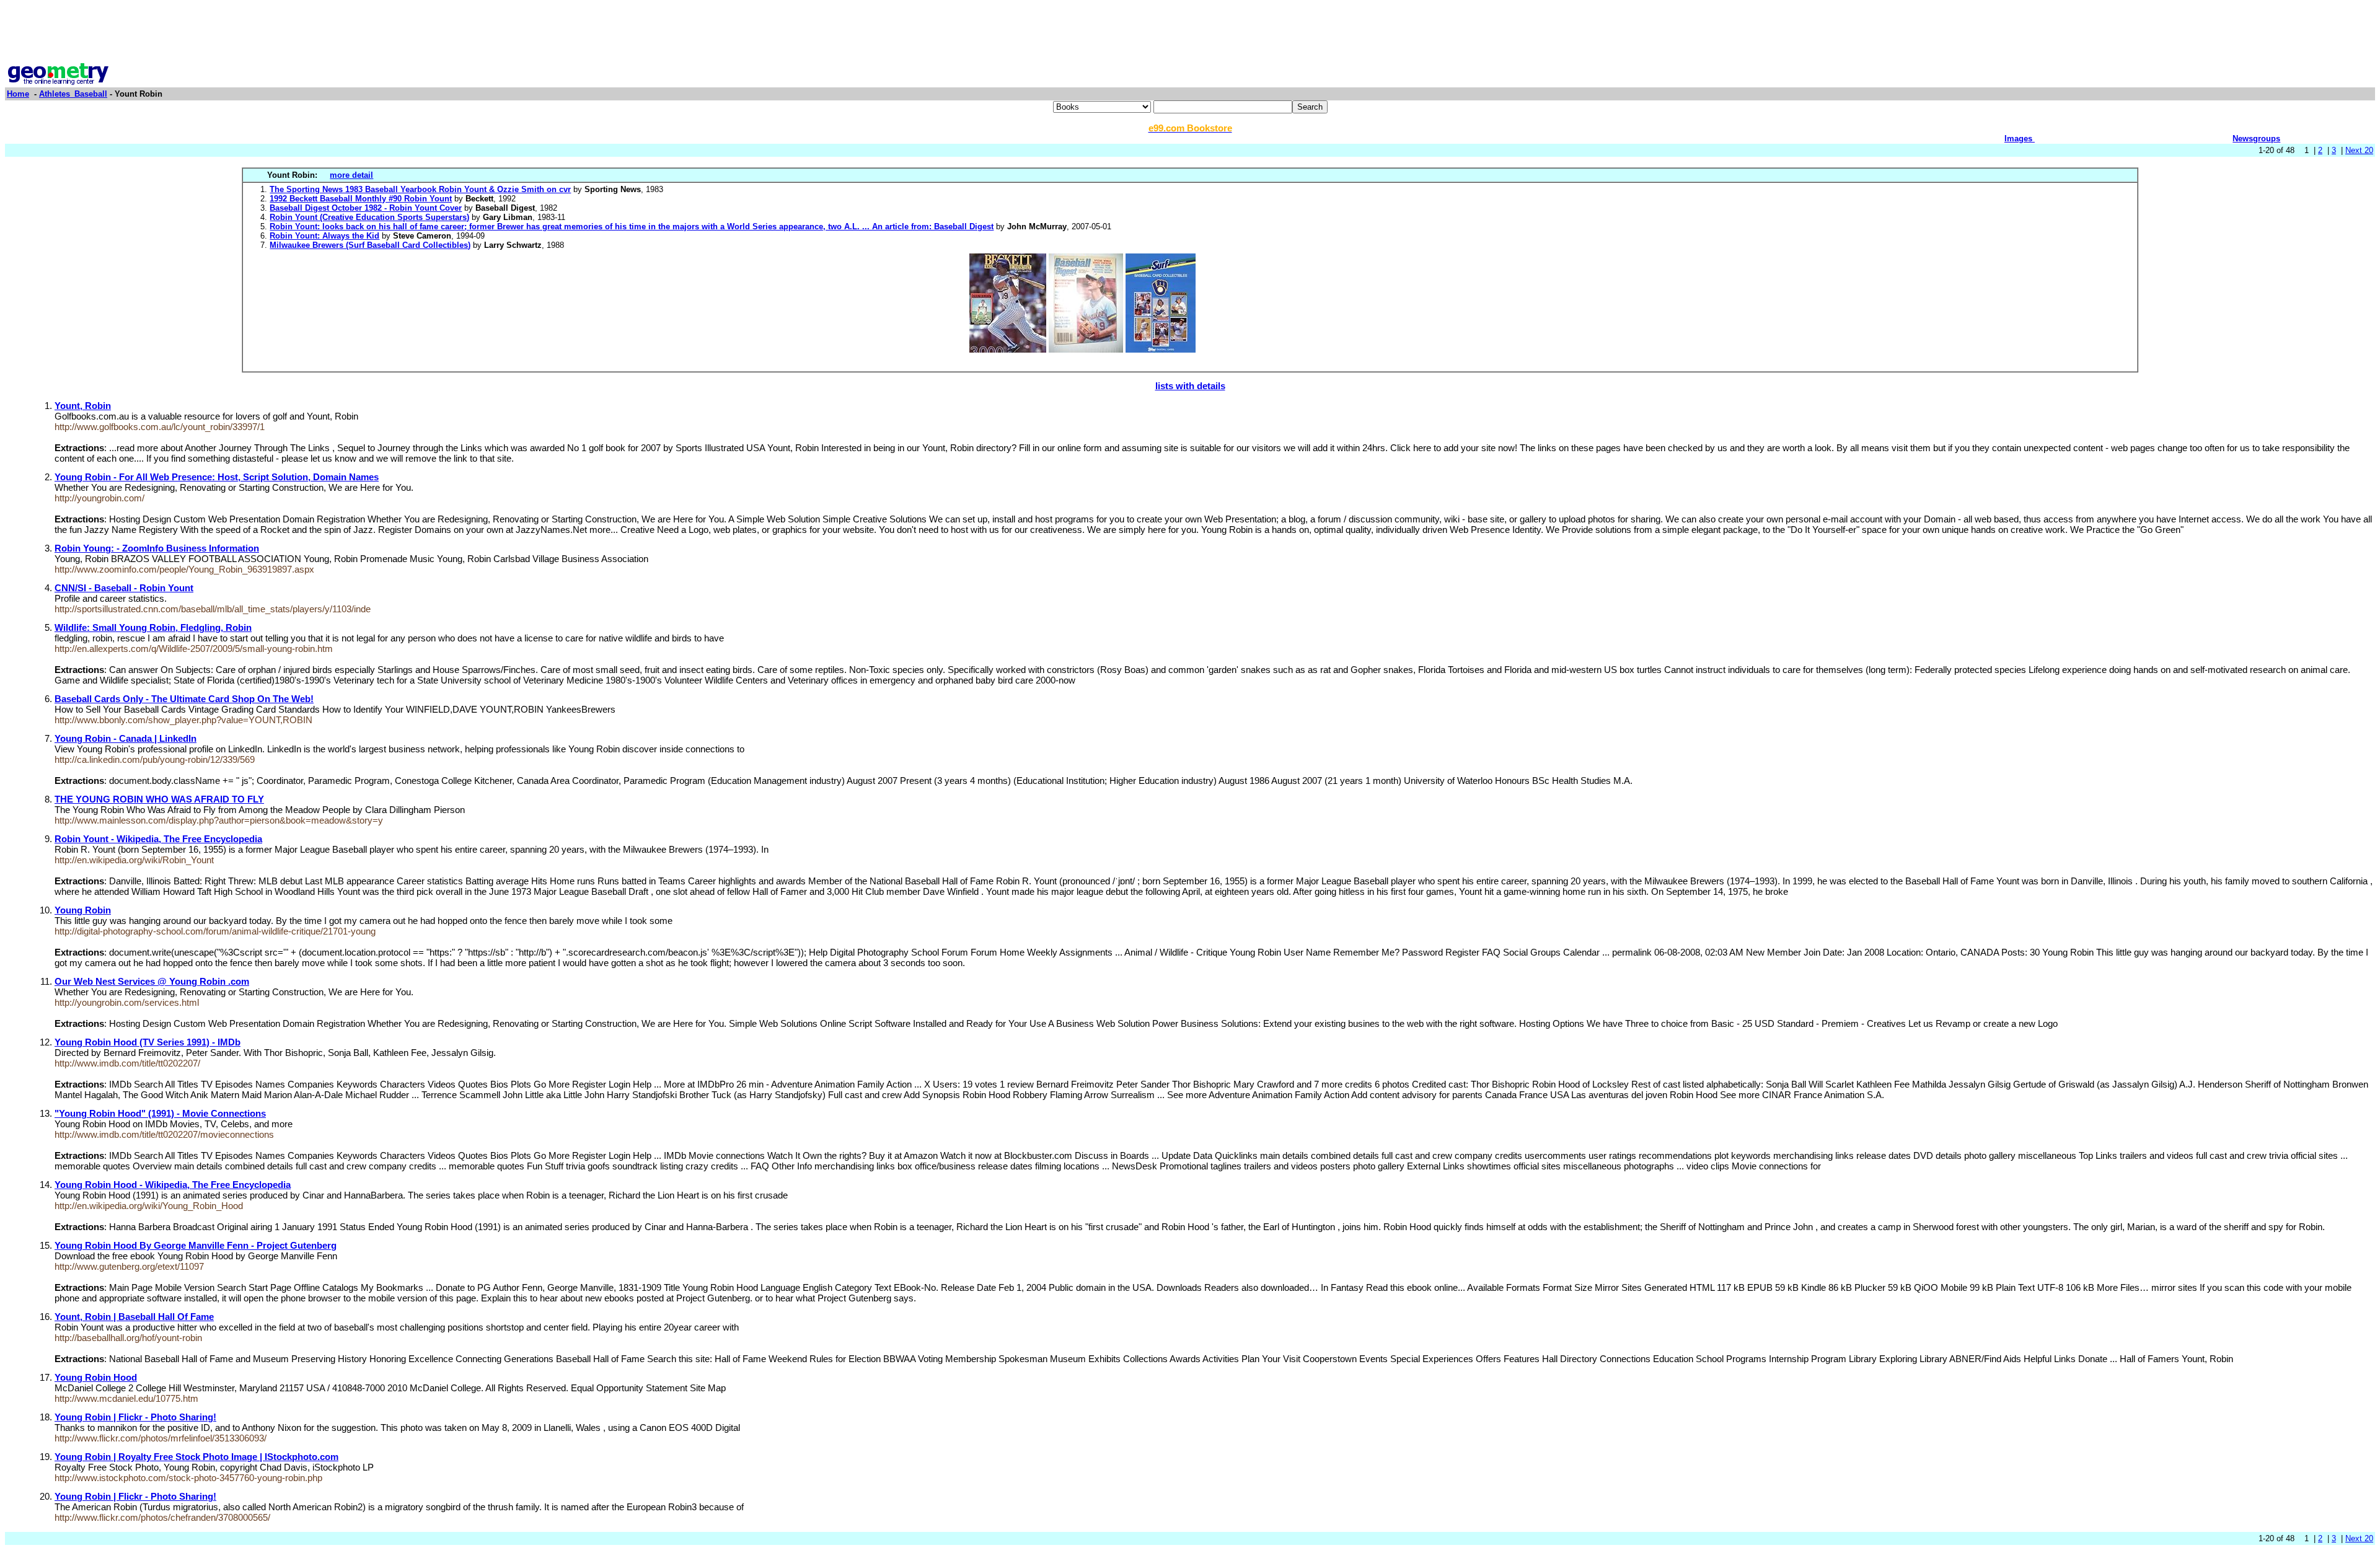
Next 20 (2359, 150)
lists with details (1190, 386)
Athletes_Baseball (73, 94)
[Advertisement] (1190, 33)
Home (18, 94)
